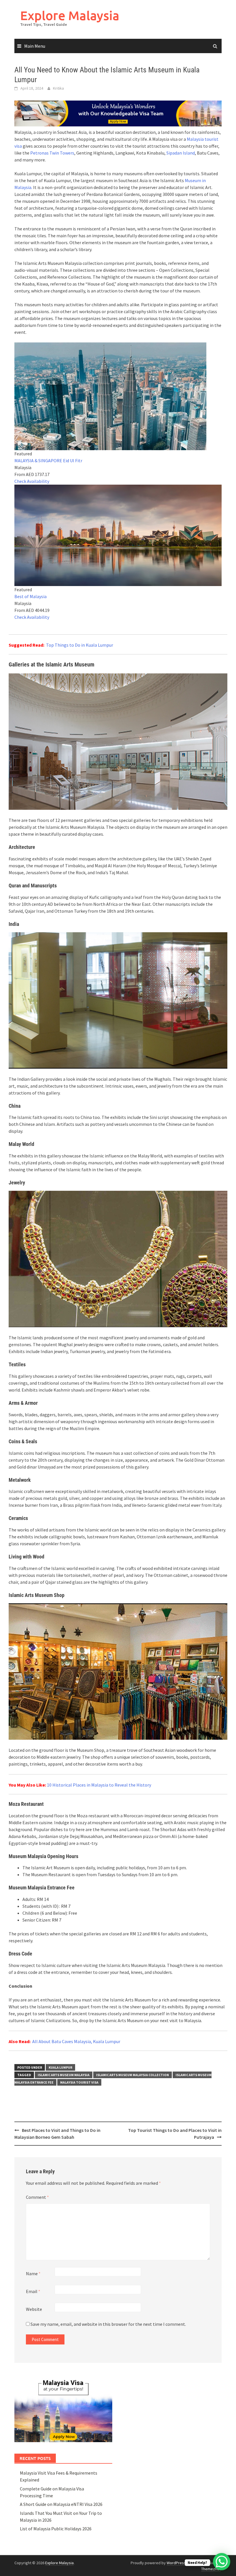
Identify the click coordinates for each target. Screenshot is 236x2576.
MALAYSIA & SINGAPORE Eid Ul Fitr (48, 461)
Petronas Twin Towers (52, 153)
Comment (37, 2197)
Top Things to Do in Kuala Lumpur (80, 645)
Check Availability (32, 481)
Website (34, 2309)
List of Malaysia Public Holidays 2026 (56, 2529)
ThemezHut (211, 2569)
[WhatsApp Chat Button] (222, 2562)
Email (33, 2291)
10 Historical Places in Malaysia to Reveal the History (99, 1785)
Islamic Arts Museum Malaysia (64, 2075)
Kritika (58, 88)
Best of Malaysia (31, 596)
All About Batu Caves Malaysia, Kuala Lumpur (76, 2041)
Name (33, 2273)
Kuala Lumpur (60, 2067)
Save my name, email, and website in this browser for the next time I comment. (108, 2324)
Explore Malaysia (70, 15)
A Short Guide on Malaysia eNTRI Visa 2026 (61, 2504)
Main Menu (35, 46)
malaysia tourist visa (79, 2082)
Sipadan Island (181, 153)
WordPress (176, 2563)
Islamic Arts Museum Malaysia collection (133, 2075)
